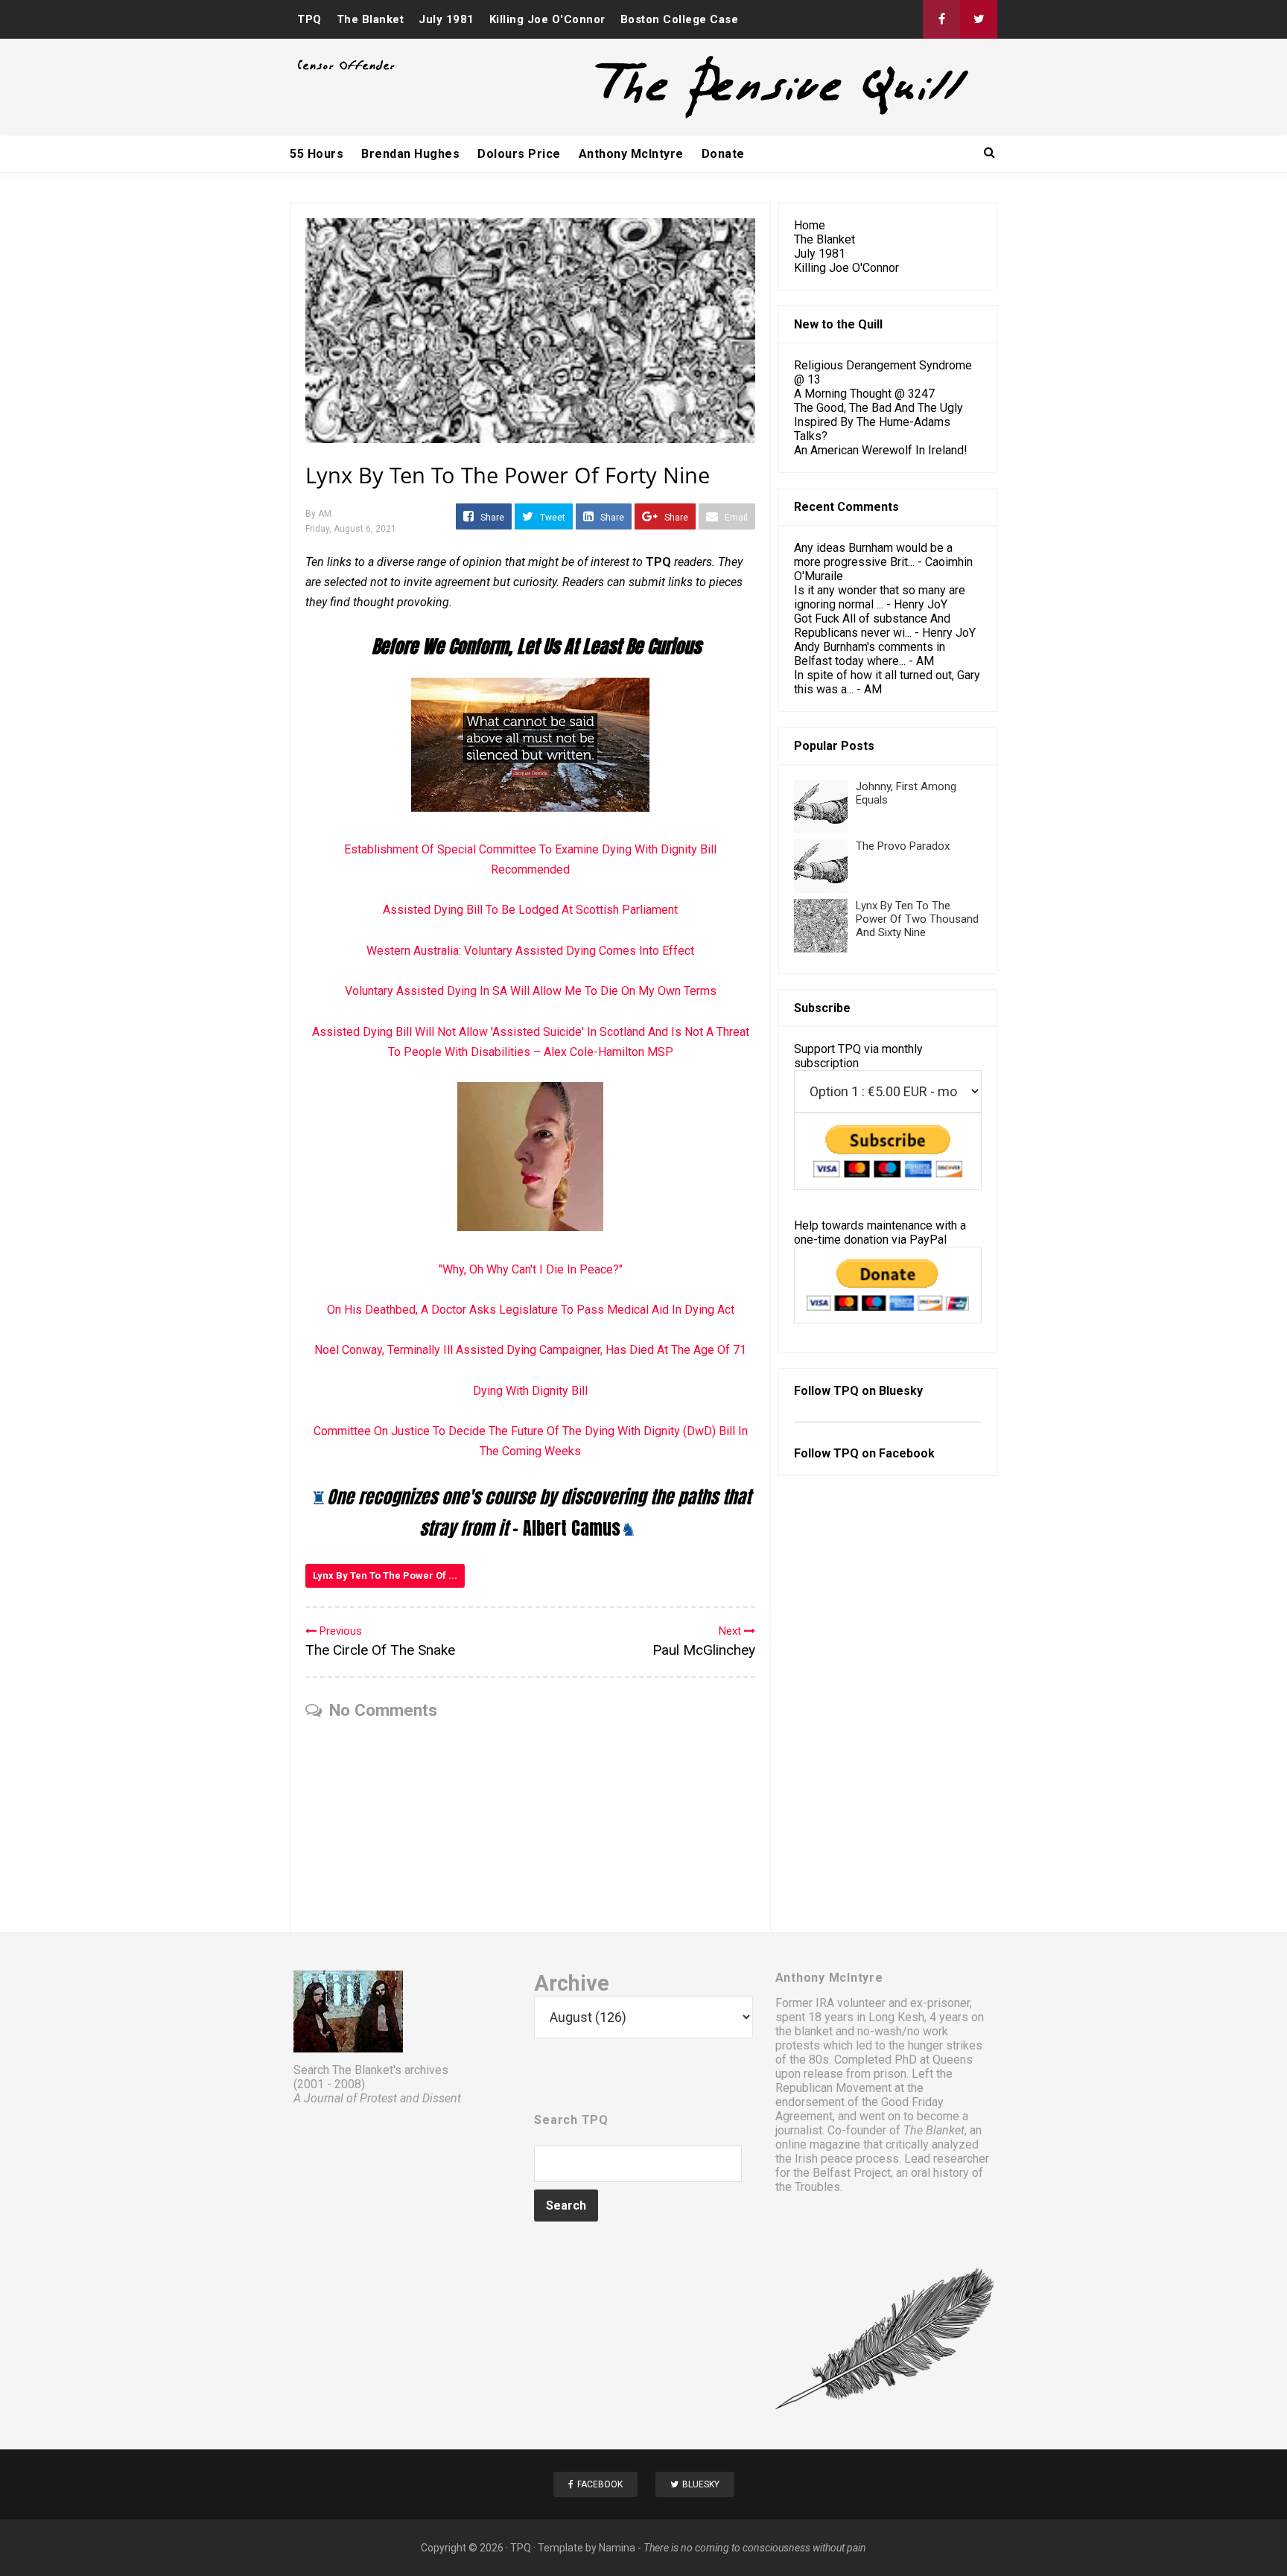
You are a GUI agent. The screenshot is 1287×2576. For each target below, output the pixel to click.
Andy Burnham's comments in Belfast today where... (870, 654)
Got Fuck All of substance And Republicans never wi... (872, 626)
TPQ (309, 19)
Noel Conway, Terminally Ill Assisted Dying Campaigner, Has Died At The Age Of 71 (530, 1350)
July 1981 (447, 19)
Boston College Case (680, 19)
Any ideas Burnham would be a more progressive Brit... (873, 555)
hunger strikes (945, 2045)
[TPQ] (726, 117)
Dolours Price (519, 154)
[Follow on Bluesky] (979, 19)
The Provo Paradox (903, 846)
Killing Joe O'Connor (547, 19)
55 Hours (317, 154)
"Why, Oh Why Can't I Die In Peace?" (531, 1269)
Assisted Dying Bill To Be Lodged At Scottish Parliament (530, 910)
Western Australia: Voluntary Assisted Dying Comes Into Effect (530, 951)
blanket (814, 2031)
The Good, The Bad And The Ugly (878, 408)
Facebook (907, 1453)
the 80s (809, 2060)
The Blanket (371, 19)
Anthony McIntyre (631, 154)
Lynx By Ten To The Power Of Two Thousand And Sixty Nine (917, 919)
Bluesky (901, 1391)
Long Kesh (896, 2017)
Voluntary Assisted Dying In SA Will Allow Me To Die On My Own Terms (531, 991)
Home (810, 225)
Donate (723, 154)
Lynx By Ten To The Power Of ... (385, 1575)
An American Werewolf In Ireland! (881, 450)
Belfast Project (852, 2173)
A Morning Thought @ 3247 (864, 394)
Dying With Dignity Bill (530, 1391)
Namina (617, 2548)
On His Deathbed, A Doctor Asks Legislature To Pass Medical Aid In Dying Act (531, 1310)
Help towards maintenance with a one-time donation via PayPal (880, 1233)
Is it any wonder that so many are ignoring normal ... (880, 597)
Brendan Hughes (410, 154)
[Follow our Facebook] (941, 19)
